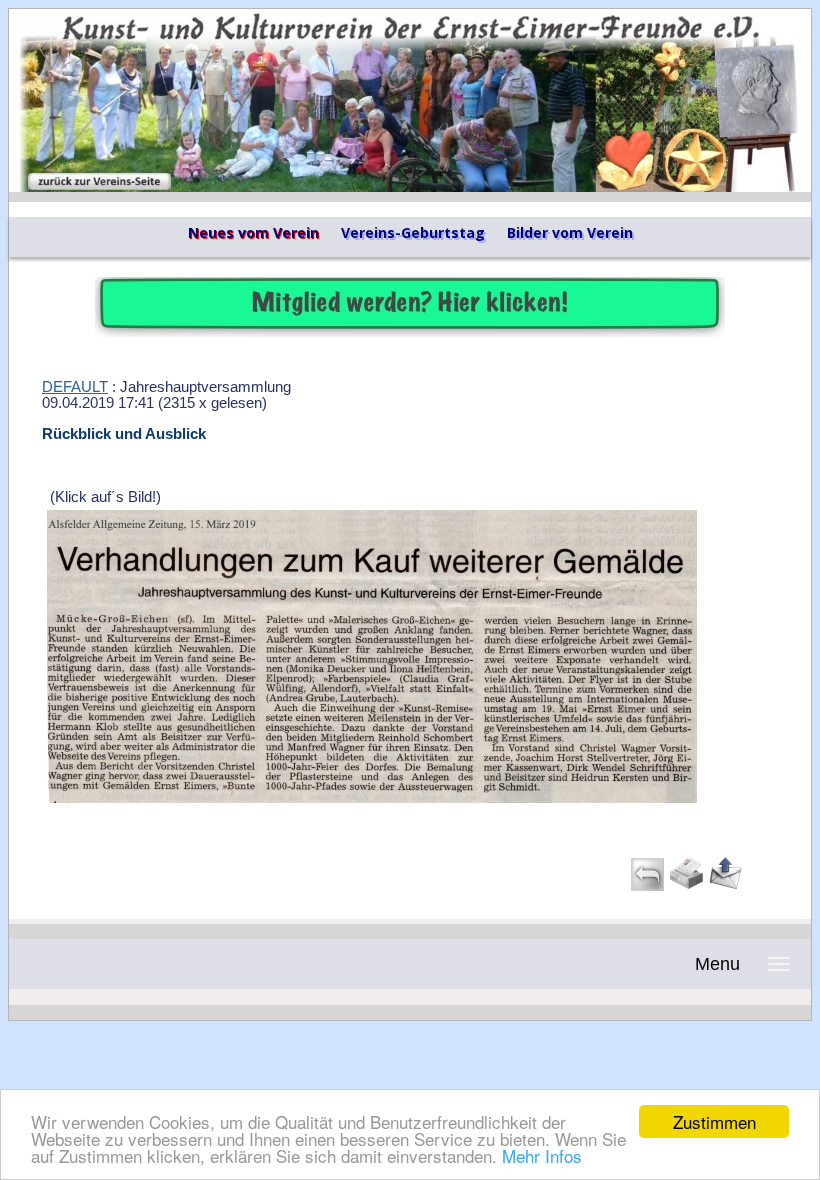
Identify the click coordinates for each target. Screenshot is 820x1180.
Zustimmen (714, 1121)
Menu (717, 964)
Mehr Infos (542, 1155)
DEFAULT (75, 387)
